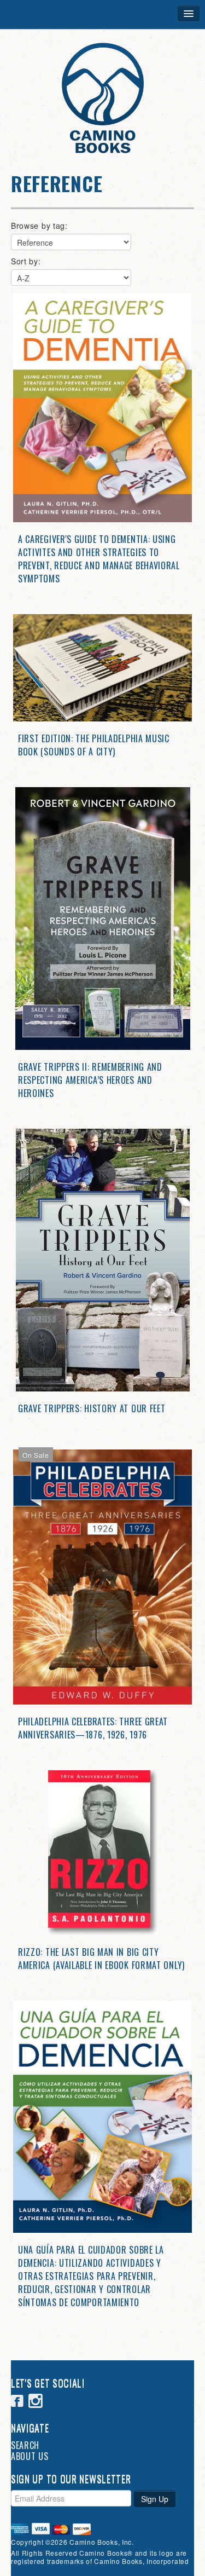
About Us (30, 2456)
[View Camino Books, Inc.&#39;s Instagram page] (36, 2402)
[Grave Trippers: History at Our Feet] (102, 1260)
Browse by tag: (39, 226)
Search (25, 2445)
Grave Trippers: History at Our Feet (92, 1408)
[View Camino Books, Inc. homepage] (102, 98)
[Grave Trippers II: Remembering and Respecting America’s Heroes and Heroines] (102, 919)
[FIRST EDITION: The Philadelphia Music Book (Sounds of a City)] (102, 668)
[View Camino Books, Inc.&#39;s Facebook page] (17, 2402)
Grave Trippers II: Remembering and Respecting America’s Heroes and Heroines (90, 1080)
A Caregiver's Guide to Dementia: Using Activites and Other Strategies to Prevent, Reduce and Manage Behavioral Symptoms (99, 559)
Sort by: (26, 261)
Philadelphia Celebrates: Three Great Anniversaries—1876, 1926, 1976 (93, 1728)
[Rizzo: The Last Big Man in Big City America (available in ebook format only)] (102, 1853)
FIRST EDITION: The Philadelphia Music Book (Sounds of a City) (94, 745)
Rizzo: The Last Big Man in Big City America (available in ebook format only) (101, 1959)
